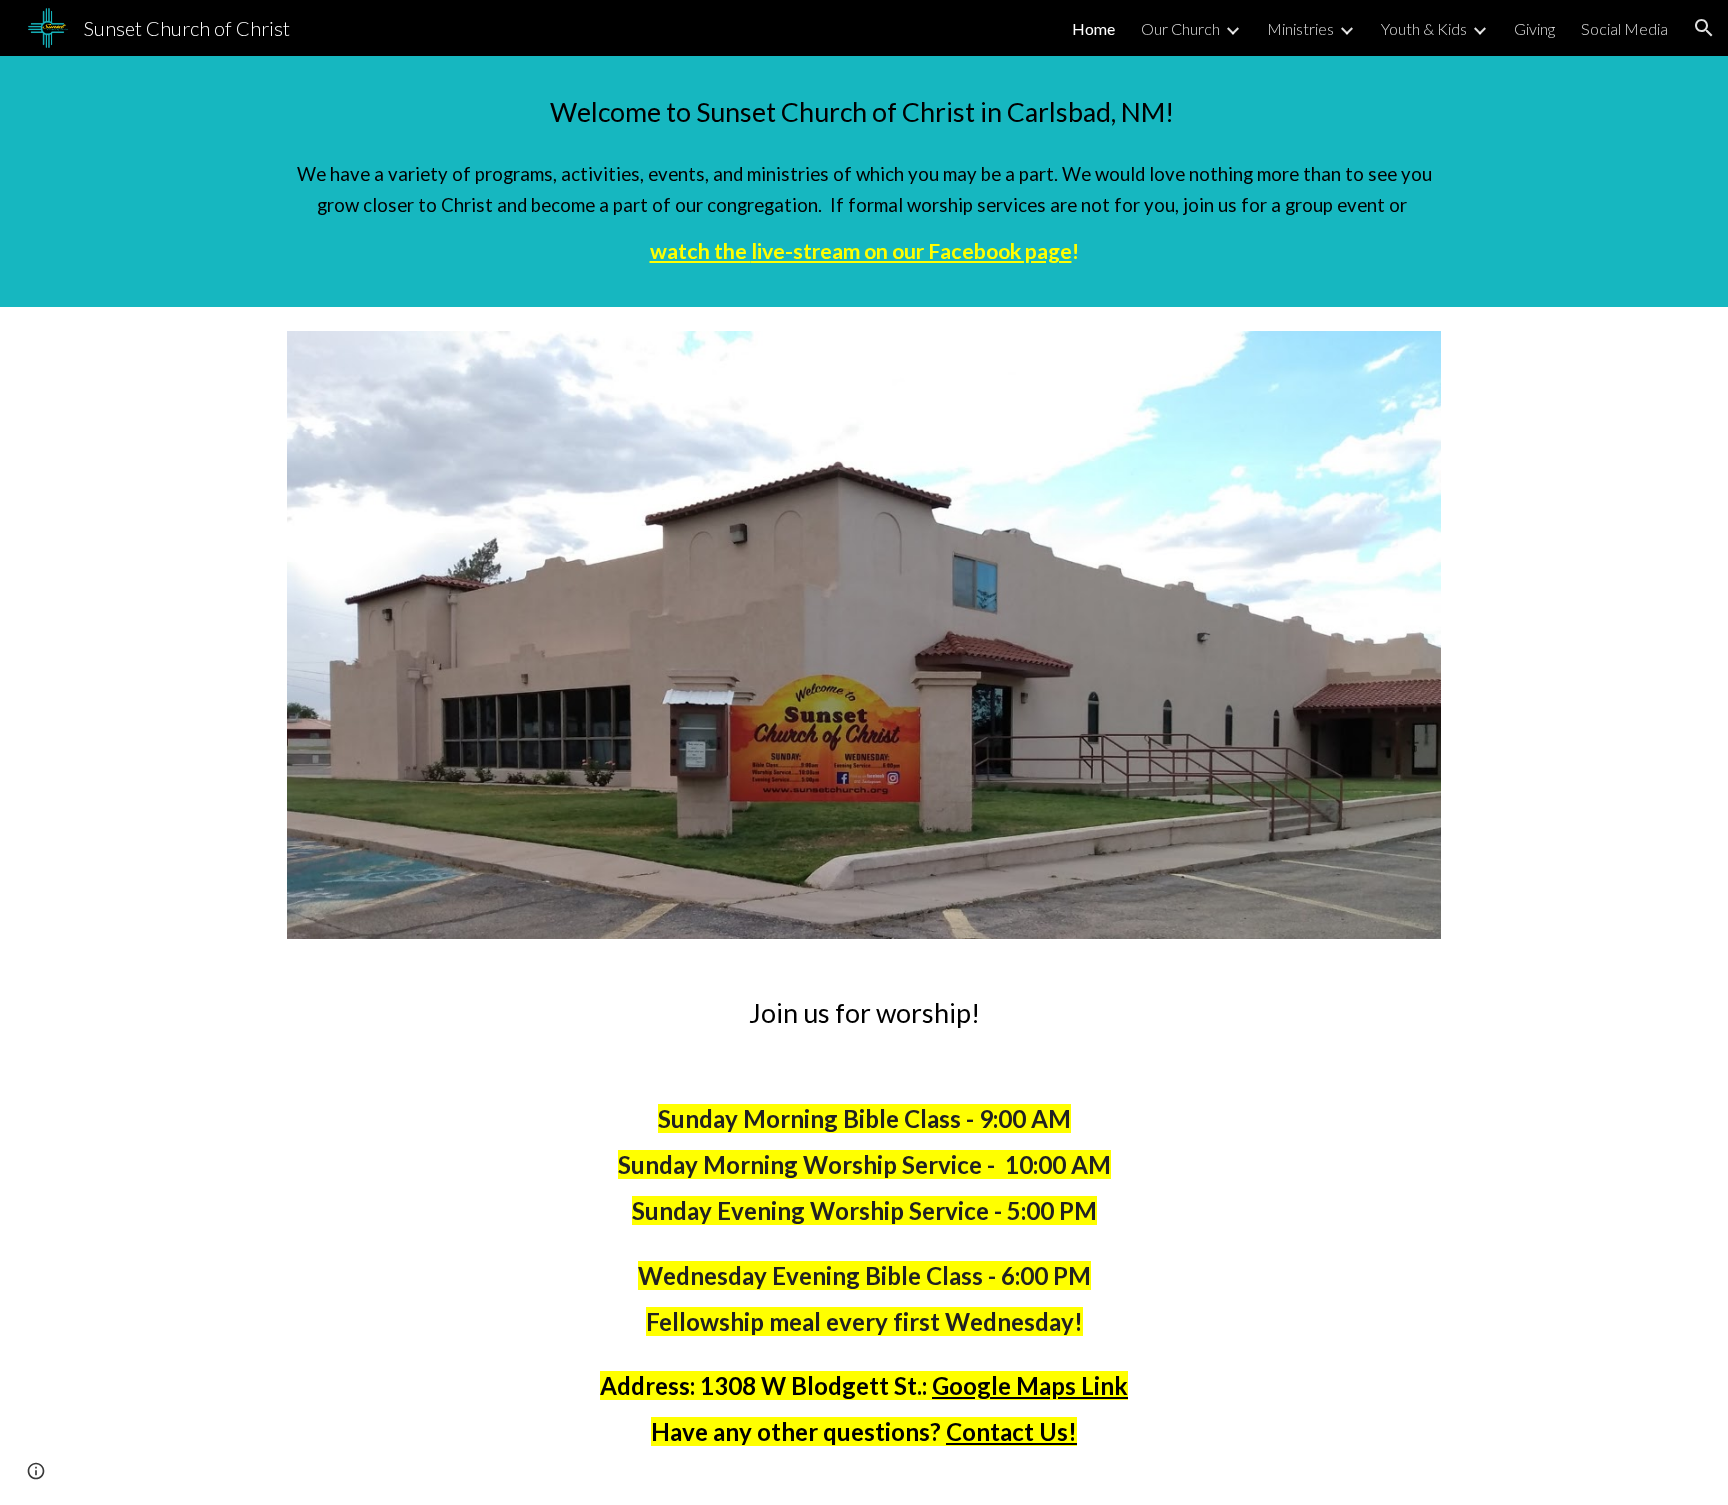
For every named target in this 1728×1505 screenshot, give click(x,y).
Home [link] (1093, 28)
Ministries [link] (1300, 28)
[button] (1704, 28)
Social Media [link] (1624, 28)
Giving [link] (1534, 28)
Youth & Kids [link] (1424, 28)
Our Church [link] (1180, 28)
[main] (864, 112)
